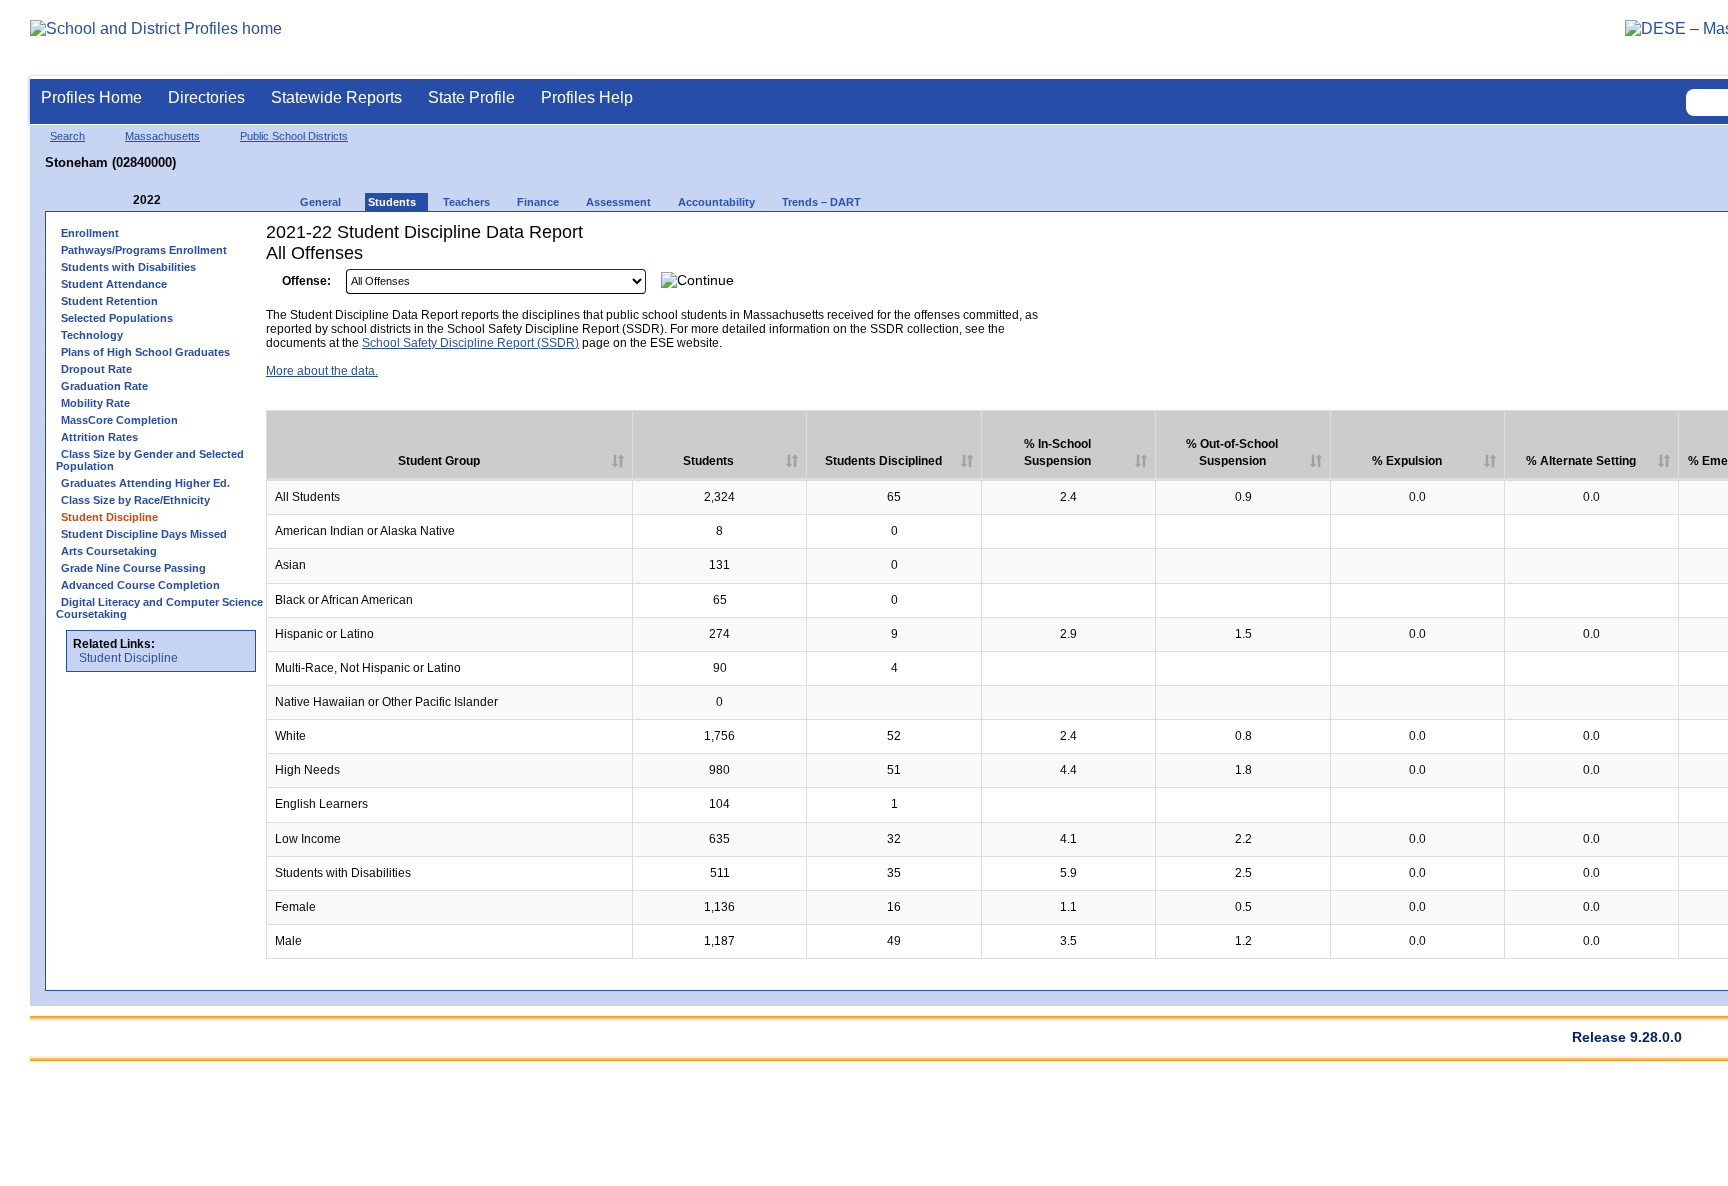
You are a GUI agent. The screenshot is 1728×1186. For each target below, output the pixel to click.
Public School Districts (294, 136)
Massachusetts (162, 136)
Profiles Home (91, 97)
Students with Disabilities (128, 267)
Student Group (439, 461)
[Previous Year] (119, 200)
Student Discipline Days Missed (144, 534)
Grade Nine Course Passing (133, 568)
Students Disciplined (883, 461)
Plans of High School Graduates (145, 352)
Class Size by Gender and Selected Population (150, 460)
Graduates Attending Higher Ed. (145, 483)
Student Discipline (128, 658)
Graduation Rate (104, 386)
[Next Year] (188, 200)
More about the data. (322, 371)
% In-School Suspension (1057, 452)
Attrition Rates (99, 437)
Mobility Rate (95, 403)
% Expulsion (1407, 461)
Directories (206, 97)
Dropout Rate (96, 369)
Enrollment (90, 233)
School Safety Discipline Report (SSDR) (470, 343)
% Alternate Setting (1581, 461)
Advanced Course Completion (140, 585)
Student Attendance (114, 284)
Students (708, 461)
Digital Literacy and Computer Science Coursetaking (159, 608)
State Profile (471, 97)
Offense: (306, 281)
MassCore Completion (119, 420)
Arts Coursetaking (109, 551)
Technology (92, 335)
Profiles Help (587, 97)
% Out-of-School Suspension (1232, 452)
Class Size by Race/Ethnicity (135, 500)
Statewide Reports (336, 97)
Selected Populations (117, 318)
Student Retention (109, 301)
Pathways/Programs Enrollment (144, 250)
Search (67, 136)
